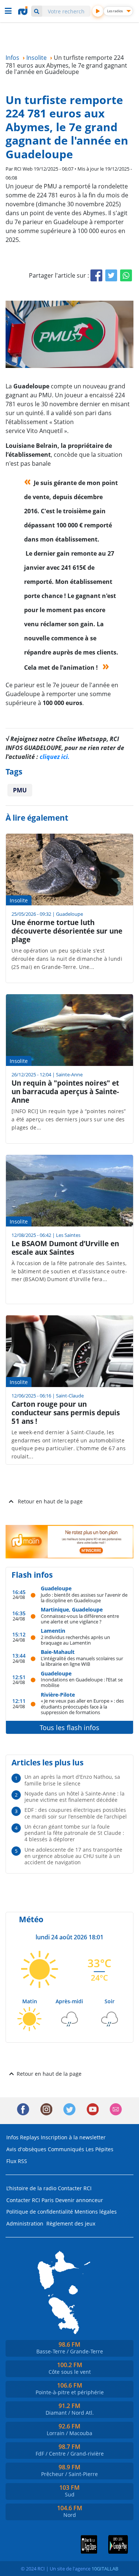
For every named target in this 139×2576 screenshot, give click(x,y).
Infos (12, 2137)
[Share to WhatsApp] (126, 275)
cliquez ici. (55, 757)
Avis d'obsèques (26, 2149)
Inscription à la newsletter (73, 2137)
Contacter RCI (75, 2188)
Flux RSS (17, 2161)
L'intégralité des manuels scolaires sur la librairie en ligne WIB (82, 1661)
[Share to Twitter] (111, 275)
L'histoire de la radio (31, 2188)
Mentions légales (96, 2212)
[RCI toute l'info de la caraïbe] (24, 11)
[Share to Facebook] (96, 275)
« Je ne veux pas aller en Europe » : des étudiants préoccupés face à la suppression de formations (82, 1706)
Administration (25, 2223)
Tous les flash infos (69, 1727)
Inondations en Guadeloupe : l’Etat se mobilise (82, 1682)
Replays (30, 2137)
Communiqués (66, 2149)
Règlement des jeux (71, 2223)
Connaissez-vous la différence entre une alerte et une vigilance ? (80, 1619)
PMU (20, 790)
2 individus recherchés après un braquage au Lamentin (75, 1640)
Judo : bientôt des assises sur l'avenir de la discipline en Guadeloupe (84, 1598)
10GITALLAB (105, 2569)
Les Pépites (100, 2149)
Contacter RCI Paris (30, 2200)
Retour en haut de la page (50, 1501)
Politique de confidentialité (40, 2212)
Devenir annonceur (79, 2200)
